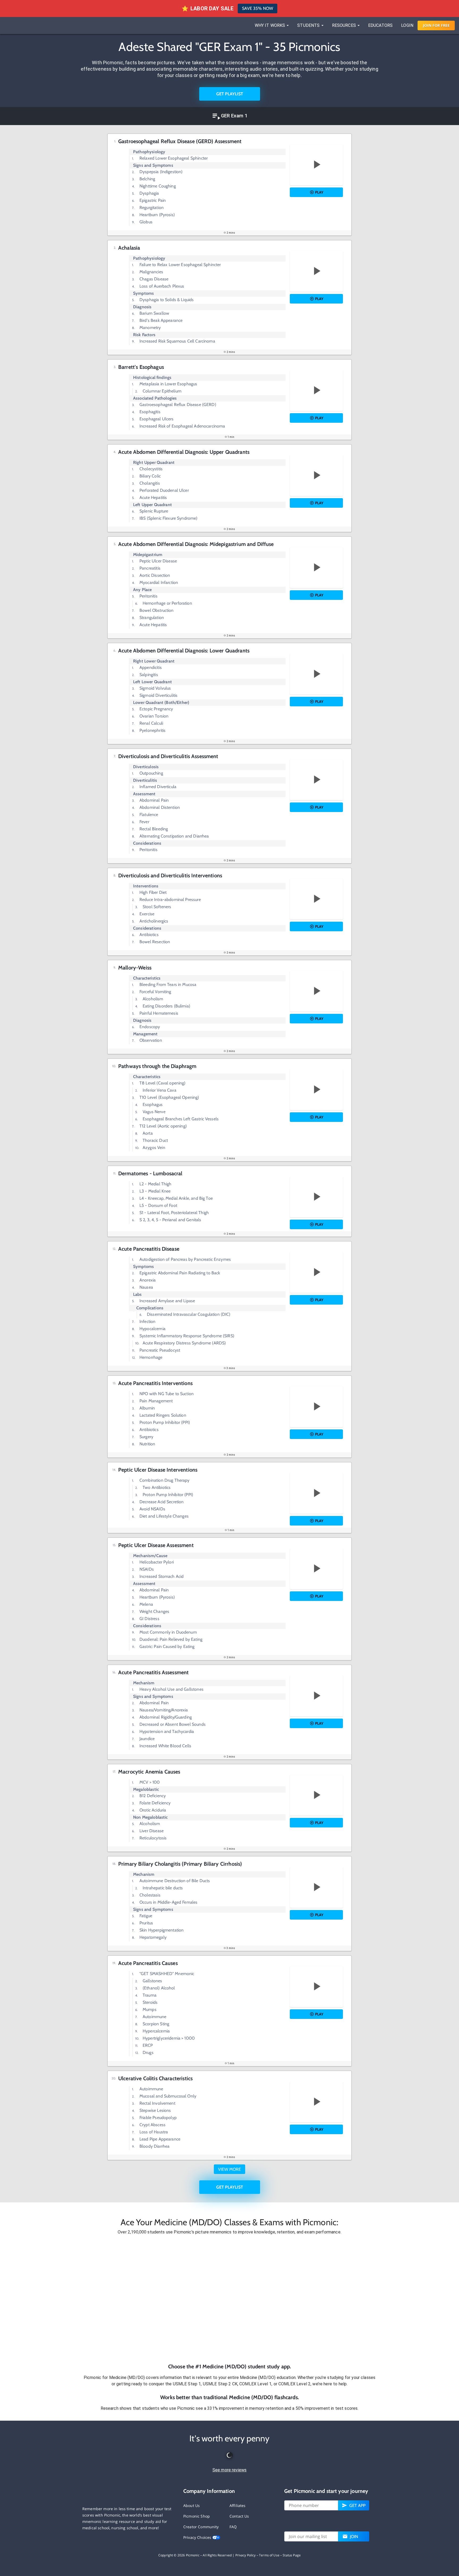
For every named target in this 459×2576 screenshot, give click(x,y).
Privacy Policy (246, 2555)
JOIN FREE (436, 25)
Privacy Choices (198, 2537)
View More (229, 2169)
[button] (229, 2299)
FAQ (233, 2527)
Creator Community (201, 2527)
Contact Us (239, 2516)
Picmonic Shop (197, 2516)
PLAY (319, 192)
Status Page (292, 2555)
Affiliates (238, 2505)
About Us (192, 2505)
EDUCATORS (380, 25)
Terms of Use (269, 2555)
